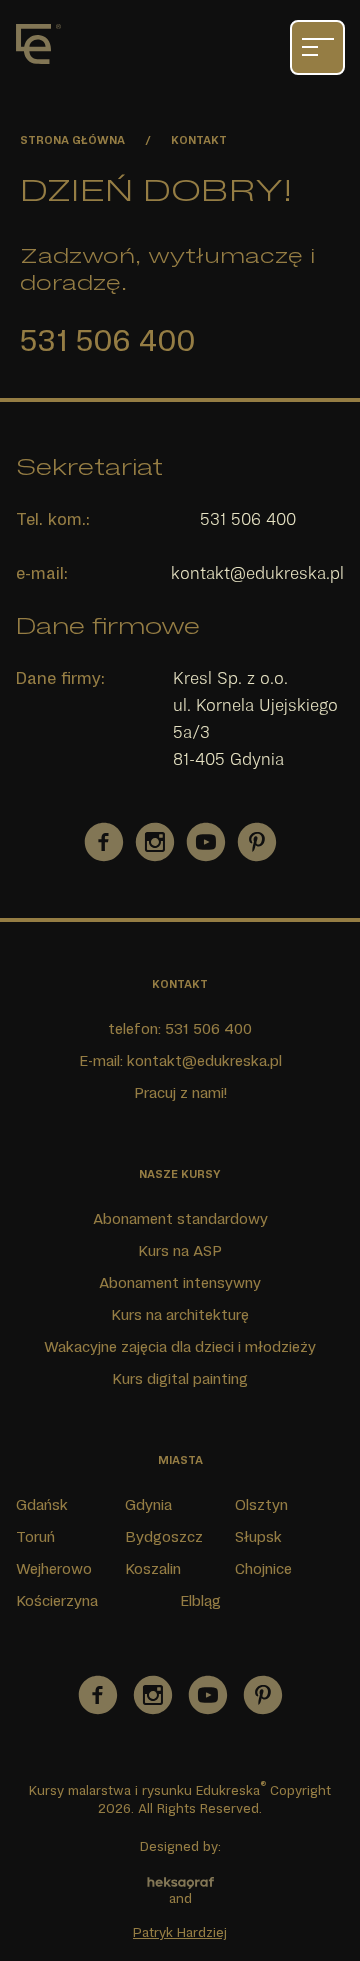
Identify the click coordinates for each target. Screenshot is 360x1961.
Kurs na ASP (180, 1250)
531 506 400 (107, 339)
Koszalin (153, 1568)
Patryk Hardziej (180, 1932)
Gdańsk (42, 1504)
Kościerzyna (57, 1600)
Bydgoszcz (164, 1536)
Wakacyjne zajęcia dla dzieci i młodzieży (180, 1346)
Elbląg (200, 1600)
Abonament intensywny (180, 1282)
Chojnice (263, 1568)
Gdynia (148, 1504)
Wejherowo (54, 1568)
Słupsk (258, 1536)
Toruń (35, 1536)
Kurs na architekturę (180, 1314)
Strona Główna (72, 140)
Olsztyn (261, 1504)
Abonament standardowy (180, 1218)
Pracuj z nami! (180, 1092)
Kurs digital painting (180, 1378)
